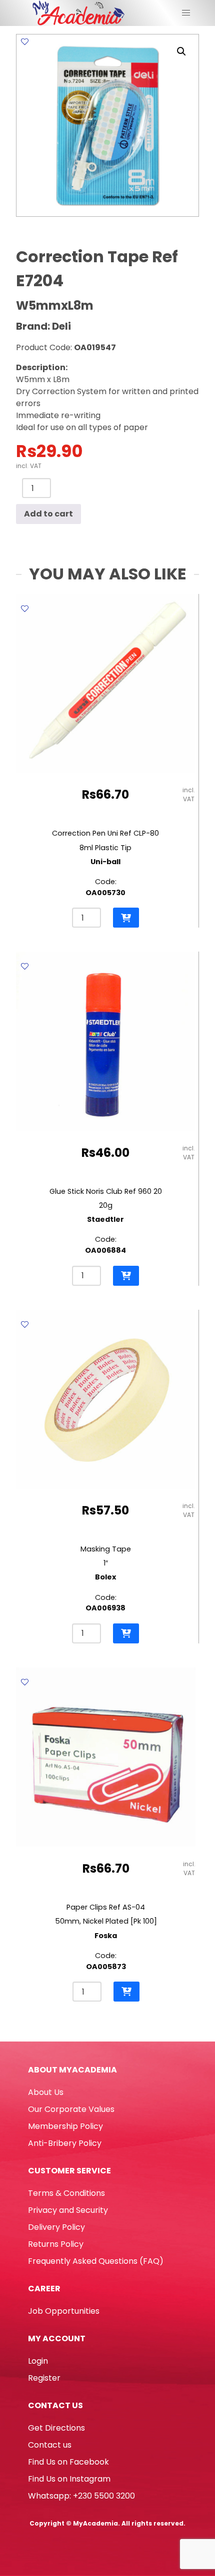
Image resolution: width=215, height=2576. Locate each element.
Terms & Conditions (66, 2193)
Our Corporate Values (71, 2109)
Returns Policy (56, 2244)
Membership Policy (65, 2126)
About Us (46, 2092)
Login (38, 2361)
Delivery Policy (56, 2227)
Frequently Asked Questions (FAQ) (96, 2261)
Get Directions (56, 2428)
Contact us (50, 2445)
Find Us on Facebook (68, 2462)
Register (44, 2378)
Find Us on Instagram (69, 2479)
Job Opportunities (64, 2311)
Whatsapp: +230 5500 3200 (81, 2496)
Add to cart (48, 514)
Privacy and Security (68, 2210)
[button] (181, 51)
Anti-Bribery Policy (65, 2143)
